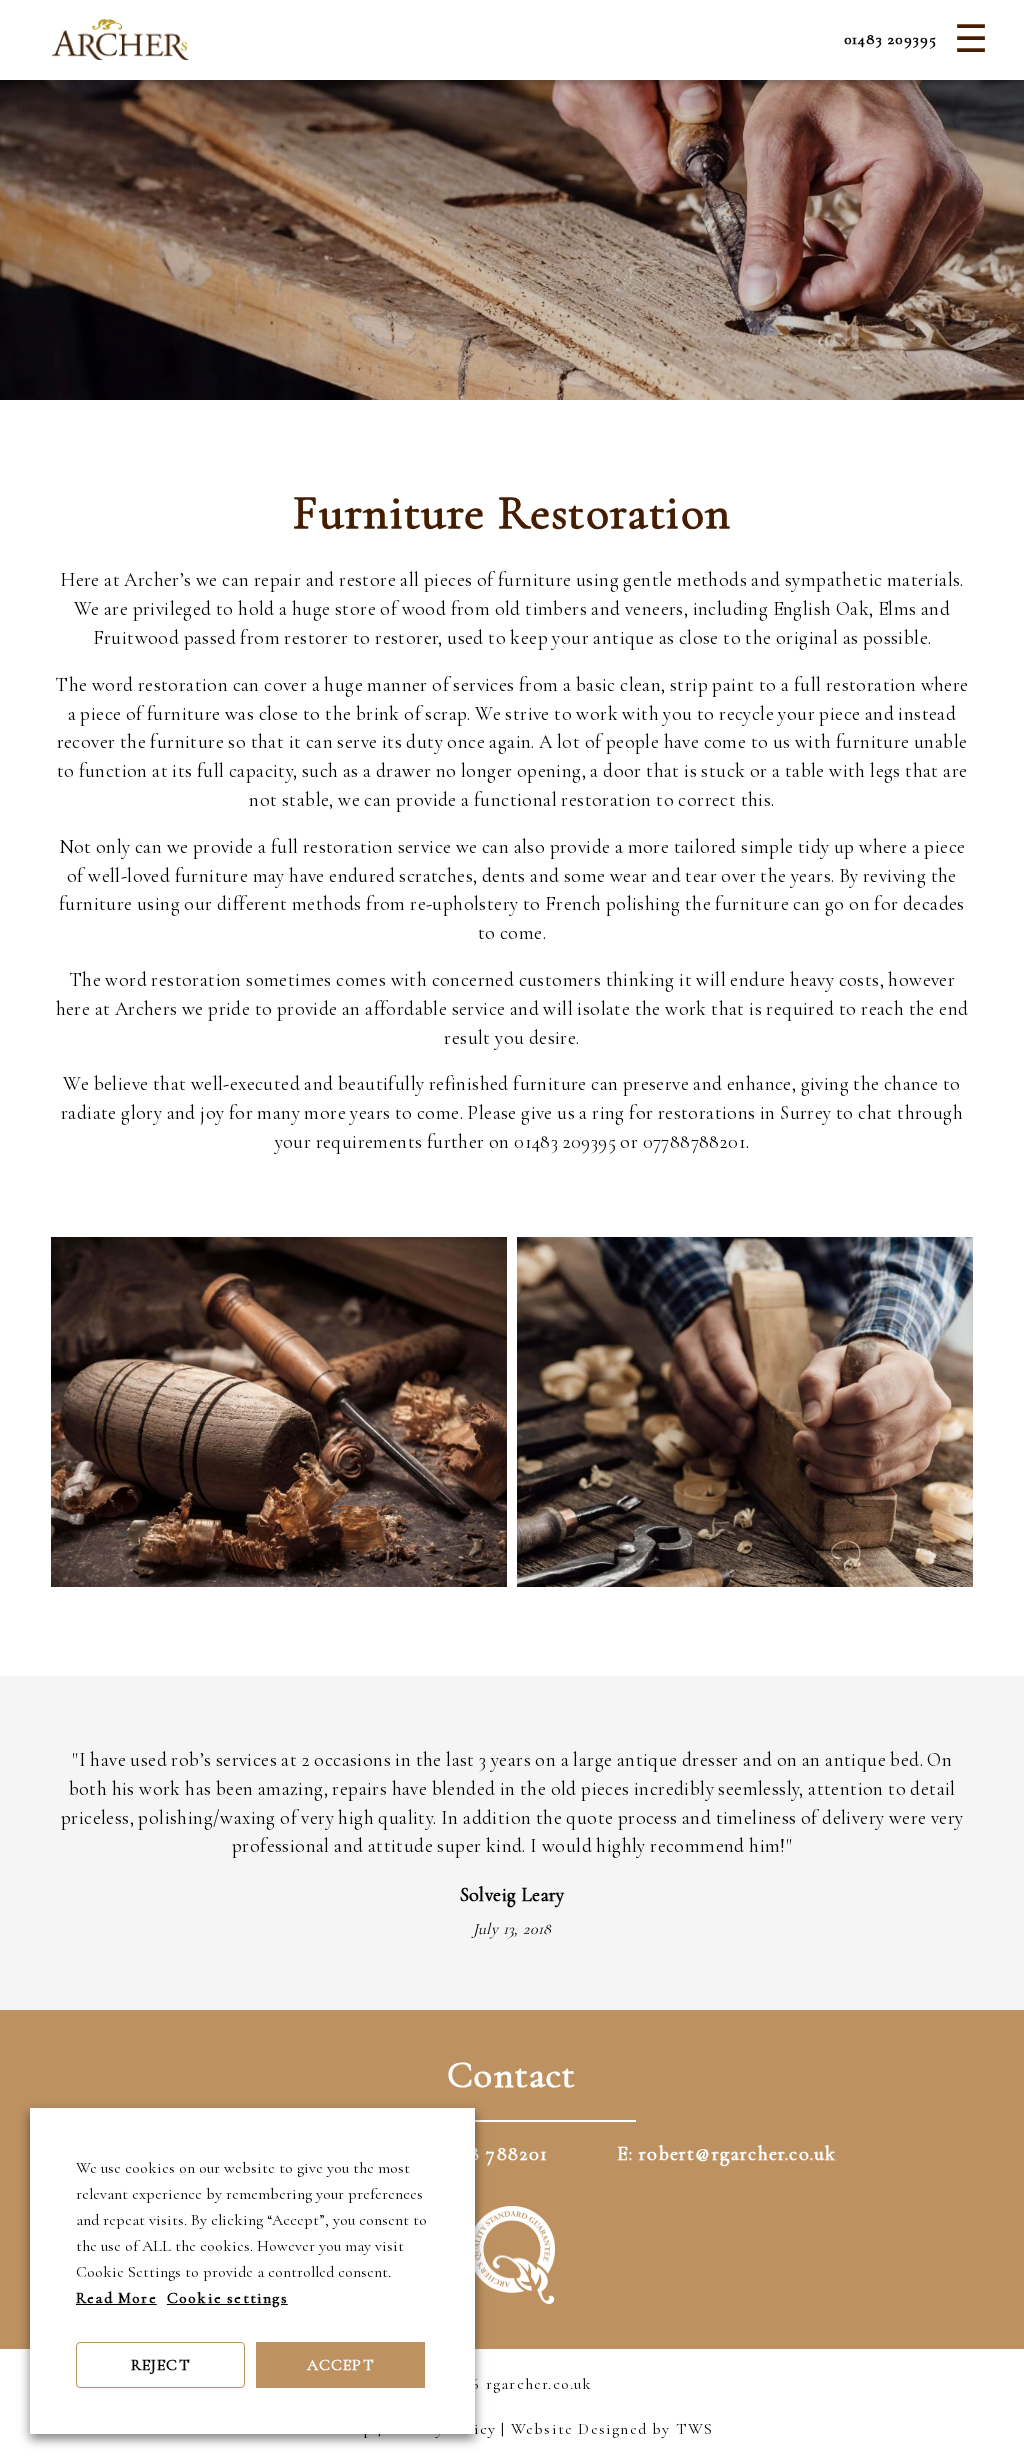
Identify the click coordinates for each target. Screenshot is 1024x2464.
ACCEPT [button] (341, 2365)
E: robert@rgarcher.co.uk (727, 2154)
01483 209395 (890, 39)
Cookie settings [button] (227, 2298)
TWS (695, 2429)
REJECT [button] (161, 2365)
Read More (116, 2298)
